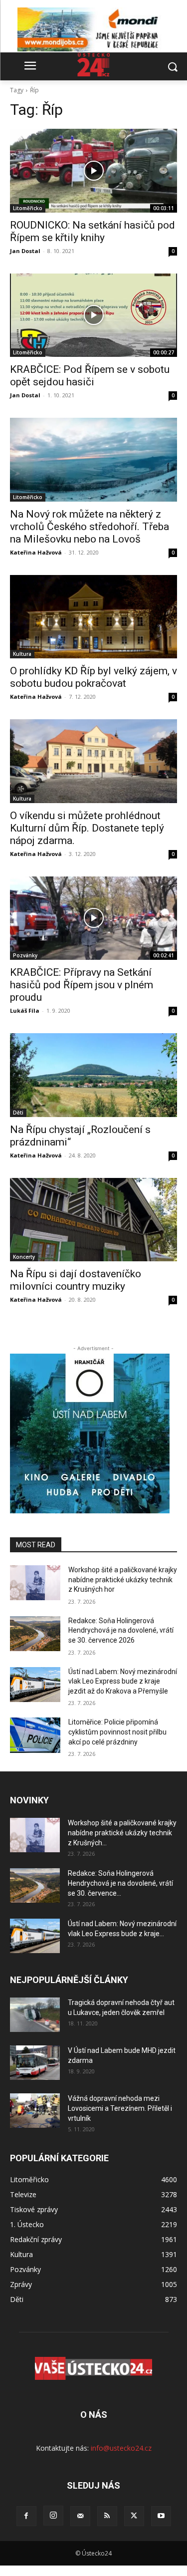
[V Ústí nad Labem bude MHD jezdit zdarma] (35, 2063)
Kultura (22, 654)
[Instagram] (53, 2516)
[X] (134, 2516)
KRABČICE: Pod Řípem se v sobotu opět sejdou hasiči (90, 376)
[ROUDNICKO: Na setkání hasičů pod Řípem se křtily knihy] (93, 171)
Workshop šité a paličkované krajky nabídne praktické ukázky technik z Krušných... (122, 1833)
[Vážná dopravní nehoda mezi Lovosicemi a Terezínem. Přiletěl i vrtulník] (35, 2111)
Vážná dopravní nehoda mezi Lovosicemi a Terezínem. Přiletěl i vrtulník (120, 2108)
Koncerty (24, 1257)
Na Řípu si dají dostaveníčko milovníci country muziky (76, 1280)
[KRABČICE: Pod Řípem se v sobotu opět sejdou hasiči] (93, 315)
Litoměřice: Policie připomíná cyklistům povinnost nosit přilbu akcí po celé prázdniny (117, 1732)
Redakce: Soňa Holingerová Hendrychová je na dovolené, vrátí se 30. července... (120, 1883)
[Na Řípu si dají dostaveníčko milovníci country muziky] (93, 1220)
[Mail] (80, 2516)
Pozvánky (25, 955)
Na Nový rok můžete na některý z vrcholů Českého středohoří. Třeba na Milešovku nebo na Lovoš (90, 527)
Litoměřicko (28, 208)
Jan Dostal (25, 251)
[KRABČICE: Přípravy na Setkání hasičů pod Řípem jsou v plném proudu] (93, 918)
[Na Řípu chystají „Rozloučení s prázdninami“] (93, 1075)
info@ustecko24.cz (121, 2448)
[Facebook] (26, 2516)
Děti (18, 1113)
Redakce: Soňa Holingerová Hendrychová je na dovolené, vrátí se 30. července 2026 (121, 1630)
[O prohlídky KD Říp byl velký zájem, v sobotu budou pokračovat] (93, 617)
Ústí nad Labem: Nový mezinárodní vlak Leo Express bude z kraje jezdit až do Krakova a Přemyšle (123, 1681)
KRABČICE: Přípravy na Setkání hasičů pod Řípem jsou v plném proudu (82, 985)
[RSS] (107, 2516)
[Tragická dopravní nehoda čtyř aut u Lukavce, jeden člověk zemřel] (35, 2015)
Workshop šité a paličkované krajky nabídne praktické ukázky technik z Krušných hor (123, 1579)
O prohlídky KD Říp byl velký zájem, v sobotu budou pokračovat (93, 677)
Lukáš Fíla (25, 1010)
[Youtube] (161, 2516)
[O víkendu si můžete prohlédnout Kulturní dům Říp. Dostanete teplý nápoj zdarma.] (93, 761)
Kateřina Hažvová (36, 552)
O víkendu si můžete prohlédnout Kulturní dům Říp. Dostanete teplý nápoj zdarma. (87, 828)
